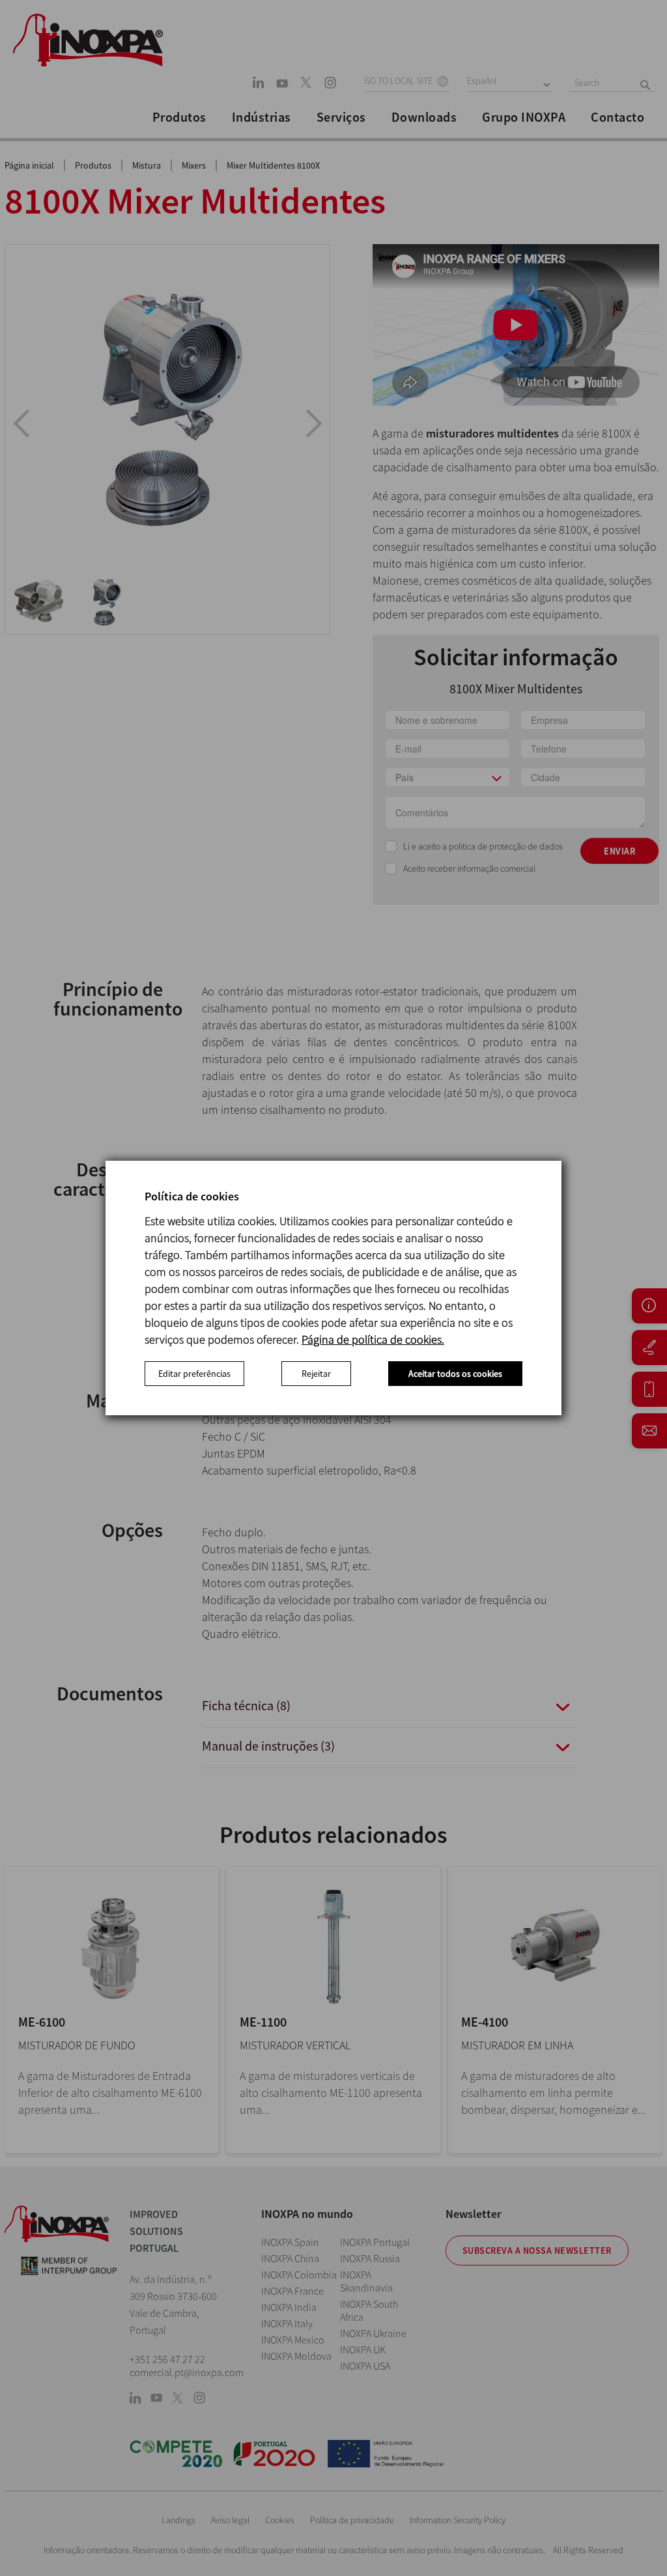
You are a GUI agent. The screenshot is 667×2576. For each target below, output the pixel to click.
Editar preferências (194, 1374)
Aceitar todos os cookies (455, 1374)
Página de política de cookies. (373, 1339)
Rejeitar (316, 1374)
